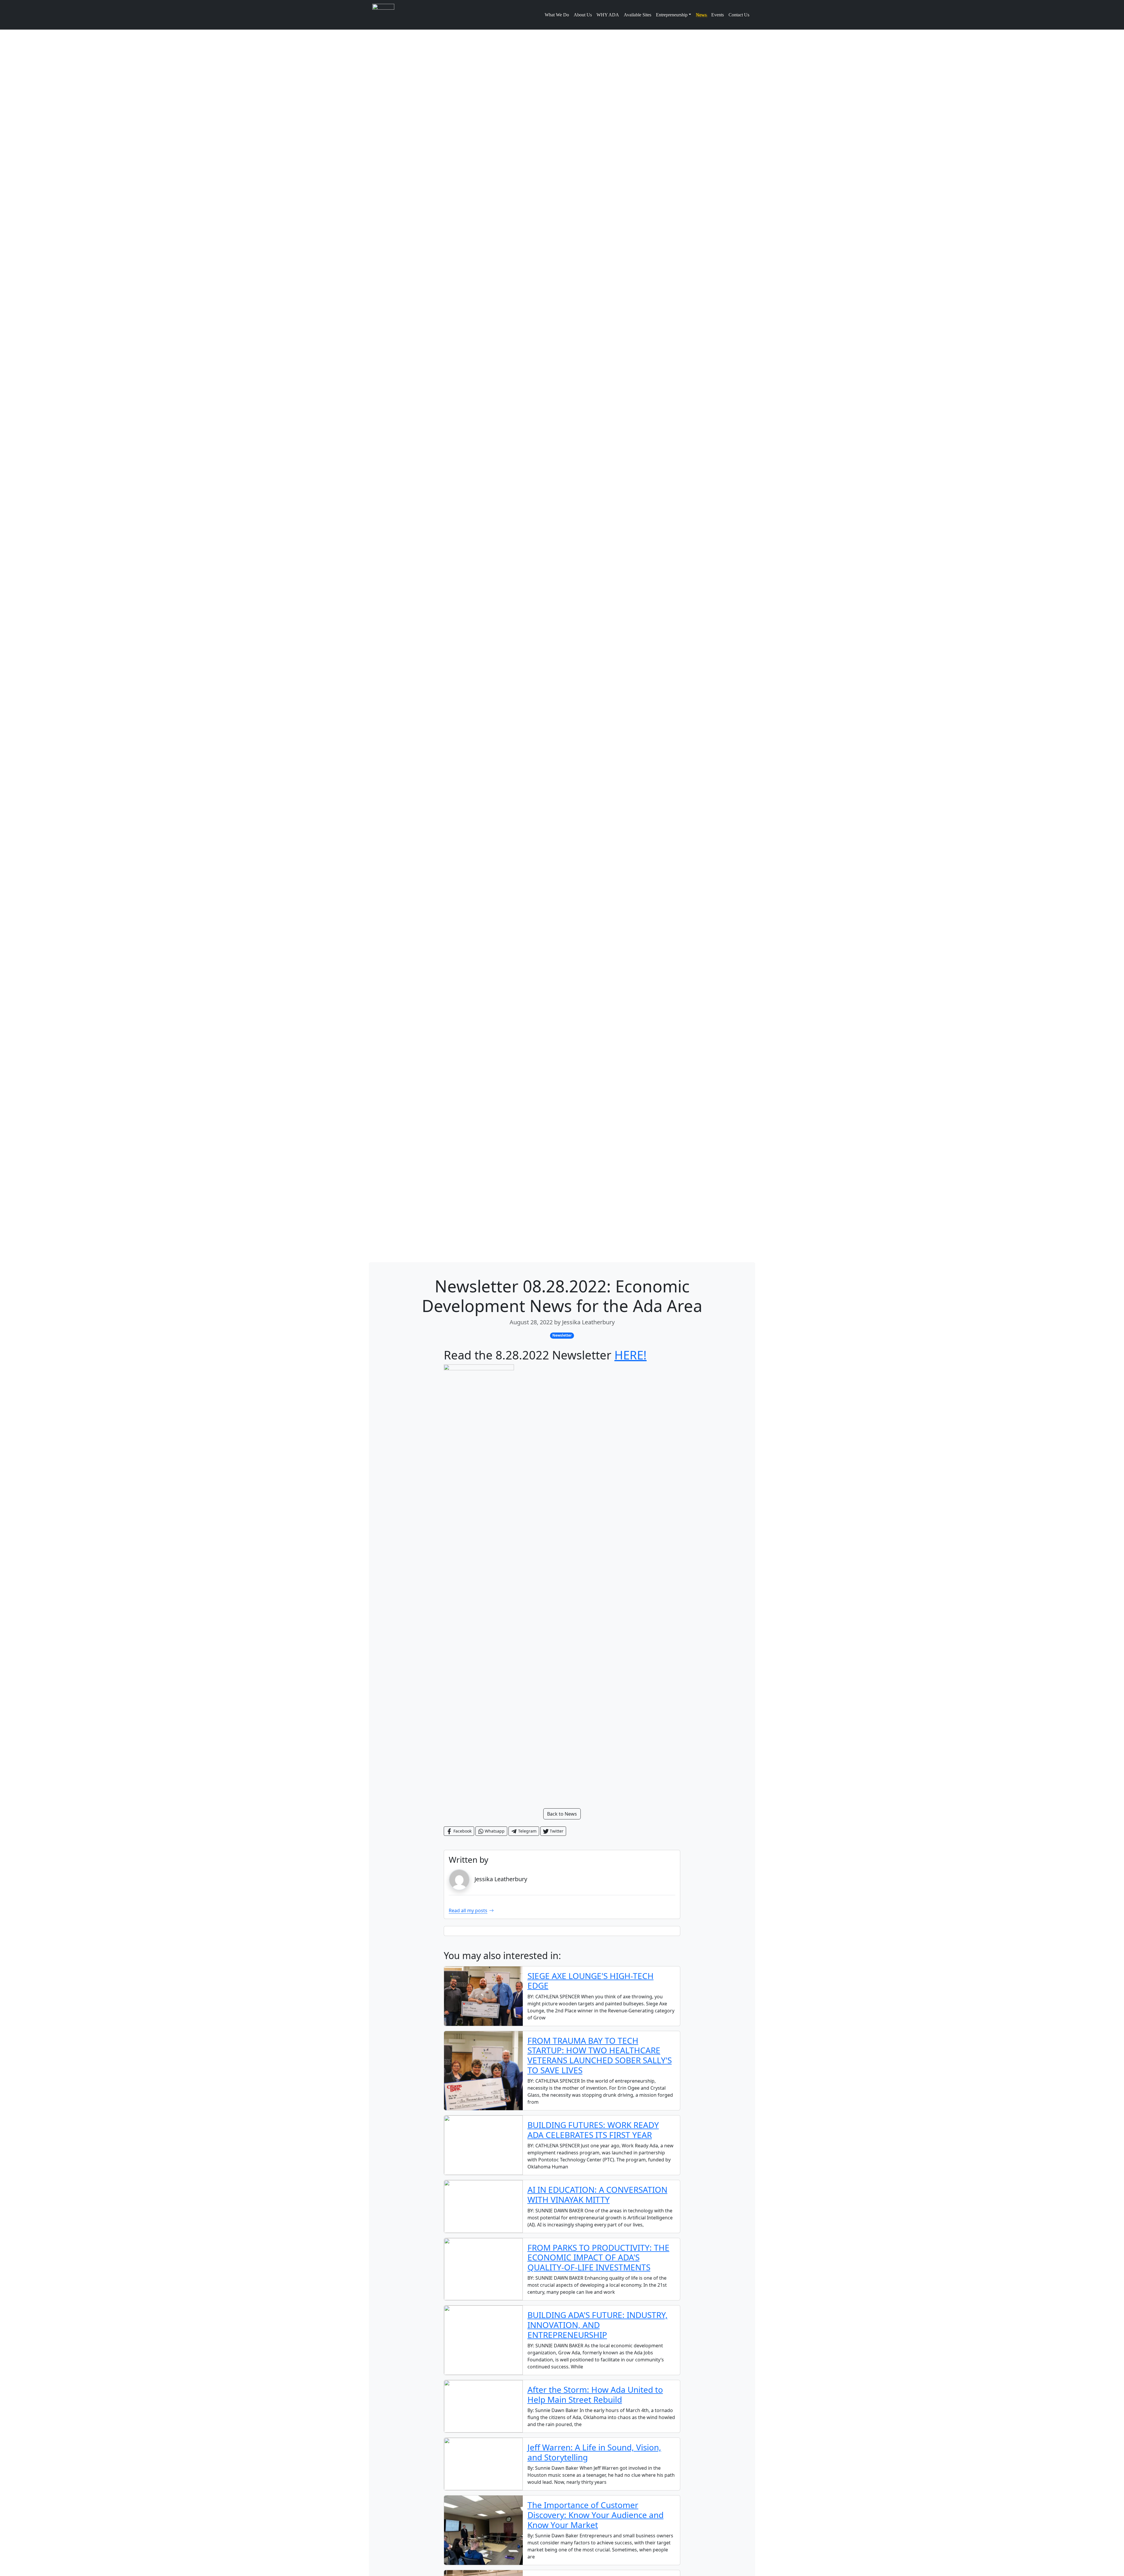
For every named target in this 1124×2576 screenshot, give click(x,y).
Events (718, 15)
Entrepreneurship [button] (672, 15)
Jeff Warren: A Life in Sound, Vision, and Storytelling (594, 2452)
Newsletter (562, 1335)
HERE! (630, 1355)
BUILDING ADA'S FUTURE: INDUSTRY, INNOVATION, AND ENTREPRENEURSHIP (598, 2325)
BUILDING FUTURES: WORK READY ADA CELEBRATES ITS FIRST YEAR (593, 2130)
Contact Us (739, 15)
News (701, 15)
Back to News (562, 1814)
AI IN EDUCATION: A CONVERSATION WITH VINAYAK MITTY (597, 2194)
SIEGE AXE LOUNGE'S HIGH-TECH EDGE (591, 1981)
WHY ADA (608, 15)
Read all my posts (468, 1910)
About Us (583, 15)
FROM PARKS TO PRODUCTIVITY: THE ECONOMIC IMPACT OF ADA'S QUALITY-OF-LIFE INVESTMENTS (598, 2257)
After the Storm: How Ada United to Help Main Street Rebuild (595, 2394)
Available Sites (638, 15)
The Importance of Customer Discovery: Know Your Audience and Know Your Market (596, 2515)
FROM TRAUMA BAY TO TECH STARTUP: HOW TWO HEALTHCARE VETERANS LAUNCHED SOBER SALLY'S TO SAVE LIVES (600, 2055)
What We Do (557, 15)
